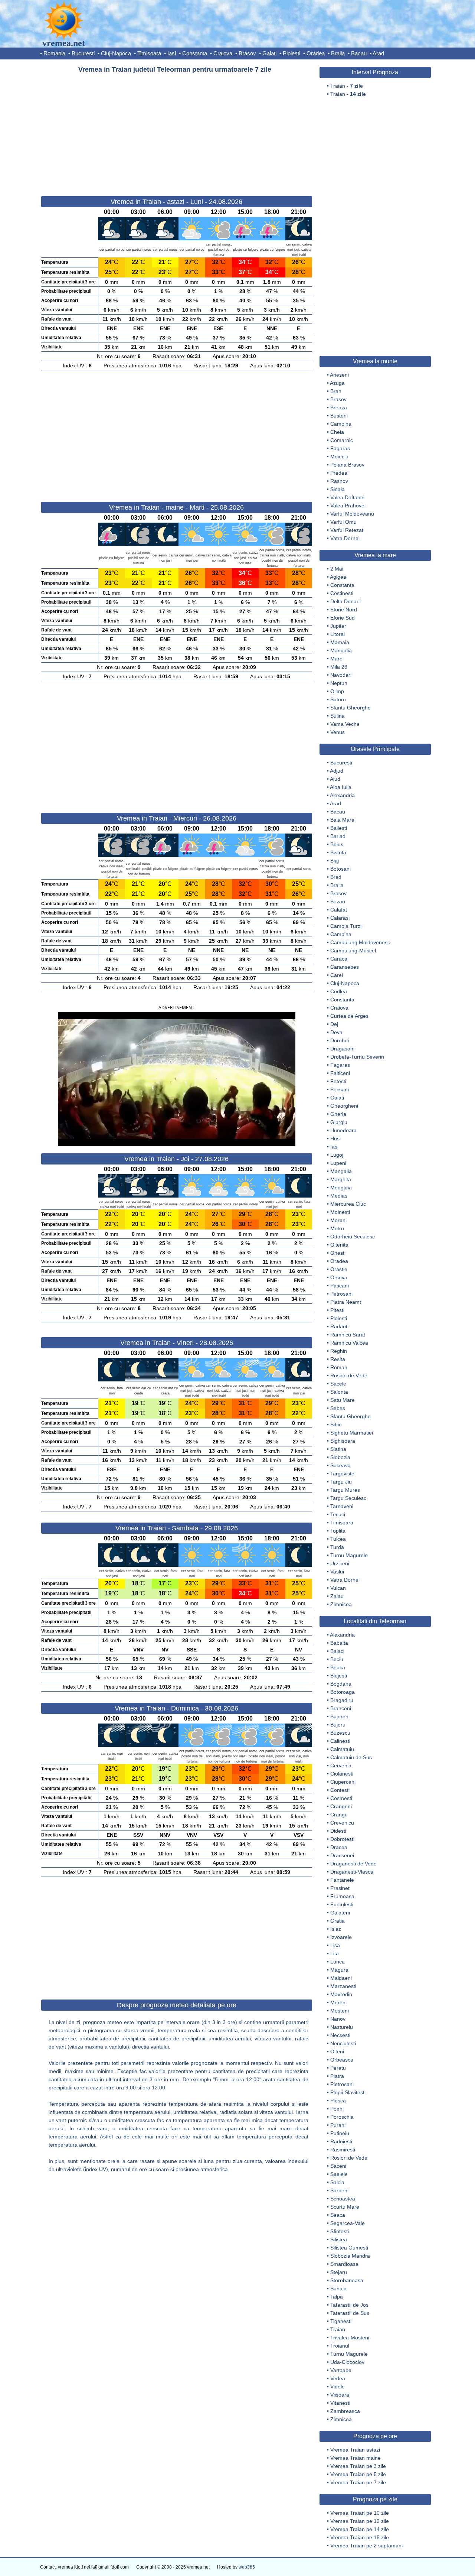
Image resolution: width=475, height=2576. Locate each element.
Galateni (340, 1913)
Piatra (337, 2076)
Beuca (338, 1667)
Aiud (335, 779)
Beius (337, 844)
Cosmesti (341, 1798)
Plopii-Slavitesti (348, 2092)
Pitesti (337, 1310)
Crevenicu (342, 1823)
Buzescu (340, 1733)
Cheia (337, 432)
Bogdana (341, 1684)
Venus (338, 732)
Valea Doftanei (347, 497)
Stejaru (339, 2272)
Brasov (247, 53)
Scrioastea (343, 2199)
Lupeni (338, 1163)
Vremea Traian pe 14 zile (360, 2529)
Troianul (340, 2346)
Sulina (338, 716)
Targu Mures (345, 1490)
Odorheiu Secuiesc (353, 1237)
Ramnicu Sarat (348, 1335)
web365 (247, 2567)
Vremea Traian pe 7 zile (358, 2482)
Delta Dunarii (345, 601)
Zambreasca (345, 2411)
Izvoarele (341, 1937)
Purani (338, 2125)
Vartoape (341, 2370)
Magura (339, 1970)
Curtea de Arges (349, 1016)
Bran (336, 391)
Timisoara (149, 53)
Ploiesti (291, 53)
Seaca (338, 2215)
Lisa (335, 1945)
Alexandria (342, 795)
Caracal (339, 959)
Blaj (335, 861)
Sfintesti (340, 2231)
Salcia (337, 2182)
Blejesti (339, 1676)
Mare (336, 659)
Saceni (338, 2166)
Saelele (339, 2174)
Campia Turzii (346, 926)
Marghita (341, 1179)
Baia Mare (342, 820)
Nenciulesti (343, 2043)
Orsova (339, 1277)
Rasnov (339, 481)
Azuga (337, 383)
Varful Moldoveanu (352, 514)
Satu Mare (343, 1400)
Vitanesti (340, 2403)
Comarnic (342, 440)
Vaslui (337, 1572)
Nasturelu (342, 2027)
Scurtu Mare (345, 2207)
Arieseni (339, 375)
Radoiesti (341, 2141)
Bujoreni (340, 1716)
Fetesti (338, 1081)
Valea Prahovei (348, 506)
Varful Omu (343, 522)
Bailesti (339, 828)
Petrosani (341, 1294)
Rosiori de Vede (349, 1375)
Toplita (338, 1531)
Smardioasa (344, 2264)
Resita (338, 1359)
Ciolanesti (342, 1774)
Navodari (341, 675)
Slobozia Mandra (350, 2256)
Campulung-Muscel (353, 951)
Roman (339, 1367)
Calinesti (340, 1741)
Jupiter (338, 626)
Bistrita (338, 852)
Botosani (340, 869)
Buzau (338, 902)
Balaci (337, 1651)
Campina (341, 424)
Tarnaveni (342, 1506)
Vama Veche (345, 724)
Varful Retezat (347, 530)
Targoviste (342, 1474)
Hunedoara (343, 1130)
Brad (336, 877)
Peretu (338, 2068)
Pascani (340, 1286)
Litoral (338, 634)
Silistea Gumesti (349, 2248)
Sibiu (336, 1425)
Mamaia (340, 642)
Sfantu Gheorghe (350, 708)
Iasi (172, 53)
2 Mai (337, 569)
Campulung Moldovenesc (360, 942)
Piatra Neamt (346, 1302)
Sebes (338, 1408)
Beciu (337, 1659)
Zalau (337, 1596)
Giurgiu (339, 1122)
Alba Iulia (341, 787)
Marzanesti (343, 1986)
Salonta (339, 1392)
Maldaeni (341, 1978)
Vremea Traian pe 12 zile (360, 2521)
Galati (269, 53)
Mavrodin (341, 1994)
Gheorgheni (344, 1106)
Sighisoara (343, 1441)
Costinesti (342, 593)
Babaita (339, 1643)
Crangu (339, 1815)
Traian (338, 2329)
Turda (337, 1547)
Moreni (338, 1220)
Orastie (339, 1269)
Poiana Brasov (347, 465)
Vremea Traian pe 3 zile (358, 2466)
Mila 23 (339, 667)
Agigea (338, 577)
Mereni (338, 2002)
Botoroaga (343, 1692)
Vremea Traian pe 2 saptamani (366, 2546)
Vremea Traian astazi (355, 2450)
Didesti (338, 1831)
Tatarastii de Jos (349, 2305)
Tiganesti (341, 2321)
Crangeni (341, 1806)
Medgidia (341, 1188)
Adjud (337, 771)
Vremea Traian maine (356, 2458)
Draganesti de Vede (353, 1864)
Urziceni (340, 1563)
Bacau (359, 53)
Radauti (339, 1326)
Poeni (337, 2109)
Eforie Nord (344, 610)
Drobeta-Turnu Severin (357, 1057)
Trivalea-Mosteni (350, 2338)
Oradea (316, 53)
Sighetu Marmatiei (352, 1433)
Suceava (340, 1465)
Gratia (338, 1921)
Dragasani (342, 1049)
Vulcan (338, 1588)
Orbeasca (342, 2060)
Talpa (337, 2297)
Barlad (338, 836)
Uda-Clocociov (347, 2362)
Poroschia (342, 2117)
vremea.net (64, 43)
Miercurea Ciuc (348, 1204)
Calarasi (340, 918)
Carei (337, 975)
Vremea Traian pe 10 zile (360, 2513)
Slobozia (340, 1457)
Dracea (339, 1847)
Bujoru (338, 1725)
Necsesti (340, 2035)
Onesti (338, 1253)
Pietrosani (342, 2084)
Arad (378, 53)
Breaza (339, 407)
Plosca (338, 2101)
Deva (336, 1032)
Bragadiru (342, 1700)
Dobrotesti (342, 1839)
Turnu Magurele (349, 1555)
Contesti (340, 1790)
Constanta (195, 53)
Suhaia (338, 2288)
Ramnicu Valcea (349, 1343)
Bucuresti (83, 53)
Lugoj (337, 1155)
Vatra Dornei (345, 538)
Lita (335, 1953)
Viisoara (340, 2395)
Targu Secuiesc (348, 1498)
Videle (338, 2387)
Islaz (336, 1929)
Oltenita (339, 1245)
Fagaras (340, 448)
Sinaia (338, 489)
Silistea (339, 2239)
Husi (335, 1138)
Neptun (339, 683)
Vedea (338, 2378)
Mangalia (341, 650)
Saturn (338, 699)
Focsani (340, 1089)
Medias (339, 1196)
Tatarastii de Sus (350, 2313)
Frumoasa (342, 1896)
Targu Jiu (341, 1482)
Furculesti (342, 1904)
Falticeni (340, 1073)
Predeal (339, 473)
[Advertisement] (177, 131)
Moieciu (339, 457)
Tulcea (338, 1539)
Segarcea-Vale (348, 2223)
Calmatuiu (342, 1749)
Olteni (337, 2052)
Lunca (338, 1962)
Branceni (341, 1708)
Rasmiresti (343, 2150)
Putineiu (340, 2133)
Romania (54, 53)
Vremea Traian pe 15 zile (360, 2537)
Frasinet (340, 1888)
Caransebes (345, 967)
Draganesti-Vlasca (352, 1872)
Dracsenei (342, 1855)
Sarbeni (339, 2190)
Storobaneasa (347, 2280)
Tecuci (338, 1514)
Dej (334, 1024)
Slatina (338, 1449)
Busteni (339, 416)
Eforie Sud (343, 618)
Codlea (339, 991)
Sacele (338, 1384)
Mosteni (340, 2011)
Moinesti (340, 1212)
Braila (338, 53)
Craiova (223, 53)
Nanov (338, 2019)
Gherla (338, 1114)
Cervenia (341, 1765)
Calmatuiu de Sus (351, 1757)
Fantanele (342, 1880)
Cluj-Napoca (116, 53)
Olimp (337, 691)
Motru (337, 1228)
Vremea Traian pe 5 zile (358, 2474)
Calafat (339, 910)
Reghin (339, 1351)
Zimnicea (341, 1604)
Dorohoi (340, 1040)
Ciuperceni (343, 1782)
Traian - (347, 86)
